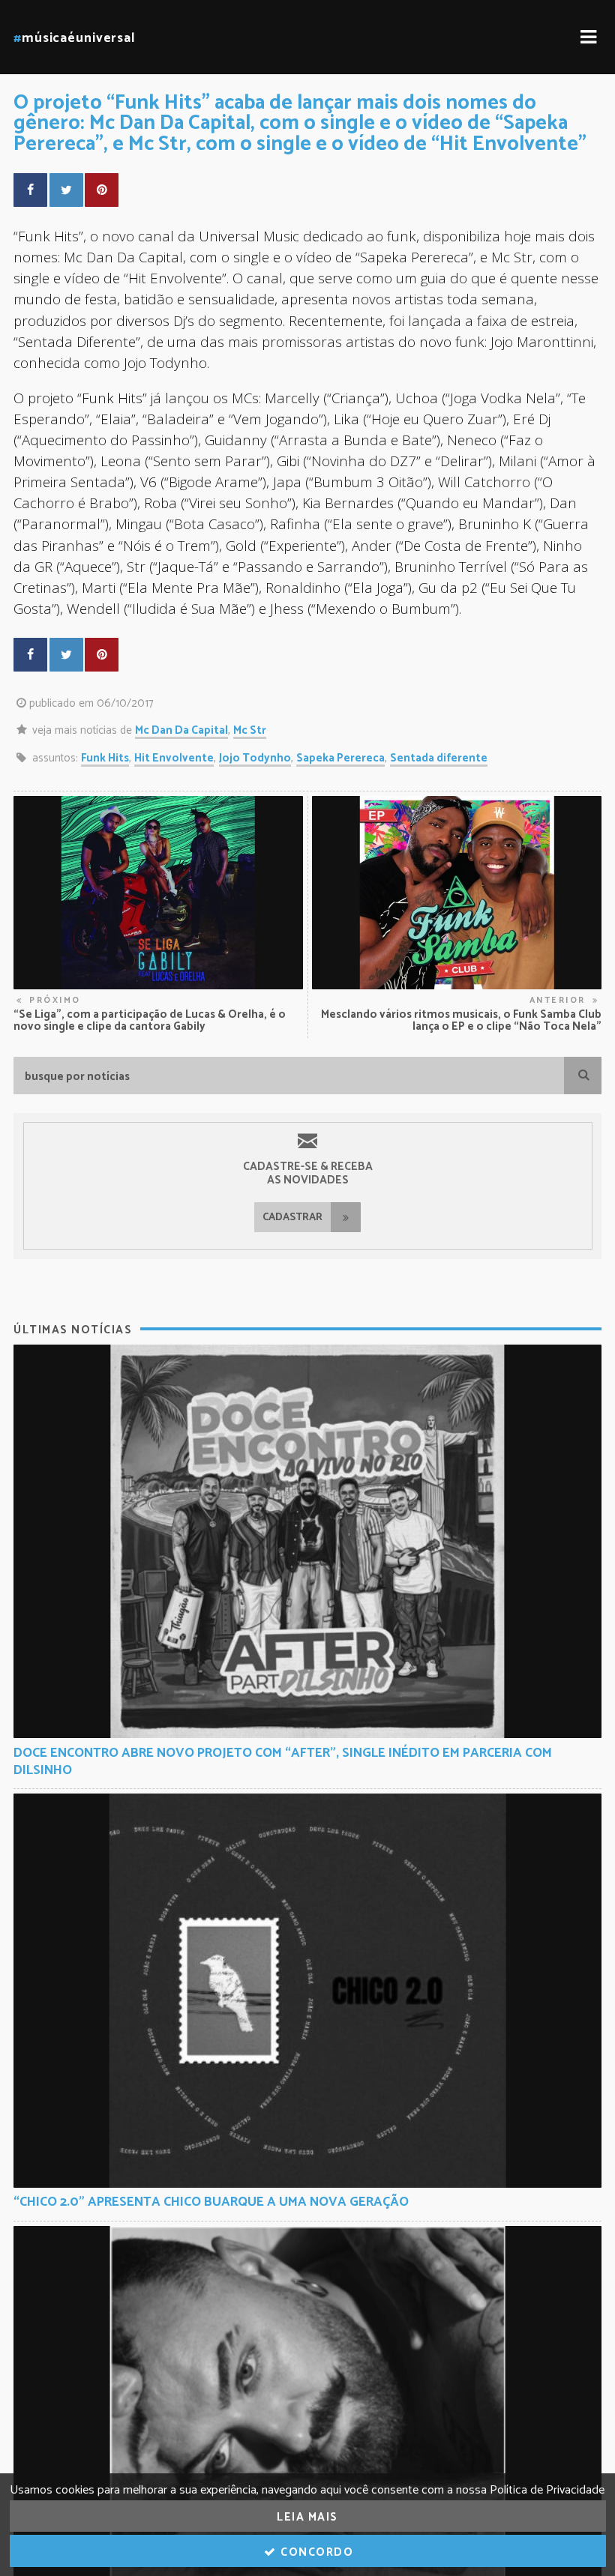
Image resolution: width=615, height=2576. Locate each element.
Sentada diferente (439, 758)
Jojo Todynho (255, 758)
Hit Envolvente (174, 758)
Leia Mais (307, 2517)
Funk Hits (105, 758)
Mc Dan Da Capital (181, 730)
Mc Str (250, 730)
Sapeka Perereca (340, 758)
